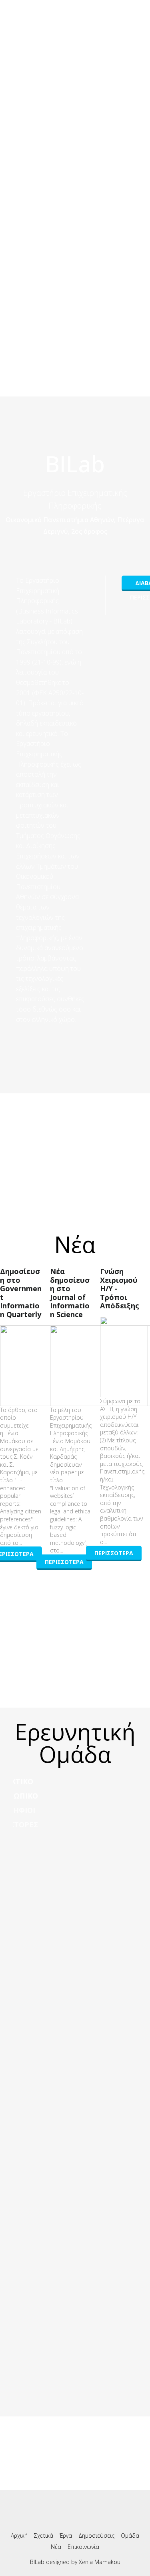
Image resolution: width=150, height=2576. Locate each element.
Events (75, 37)
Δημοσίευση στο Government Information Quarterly (21, 1293)
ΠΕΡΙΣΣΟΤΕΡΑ (64, 1562)
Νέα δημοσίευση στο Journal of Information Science (70, 1293)
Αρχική (19, 2536)
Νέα (56, 2547)
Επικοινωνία (83, 2547)
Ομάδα (130, 2536)
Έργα (66, 2536)
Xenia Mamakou (100, 2562)
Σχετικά (44, 2536)
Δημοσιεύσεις (96, 2536)
